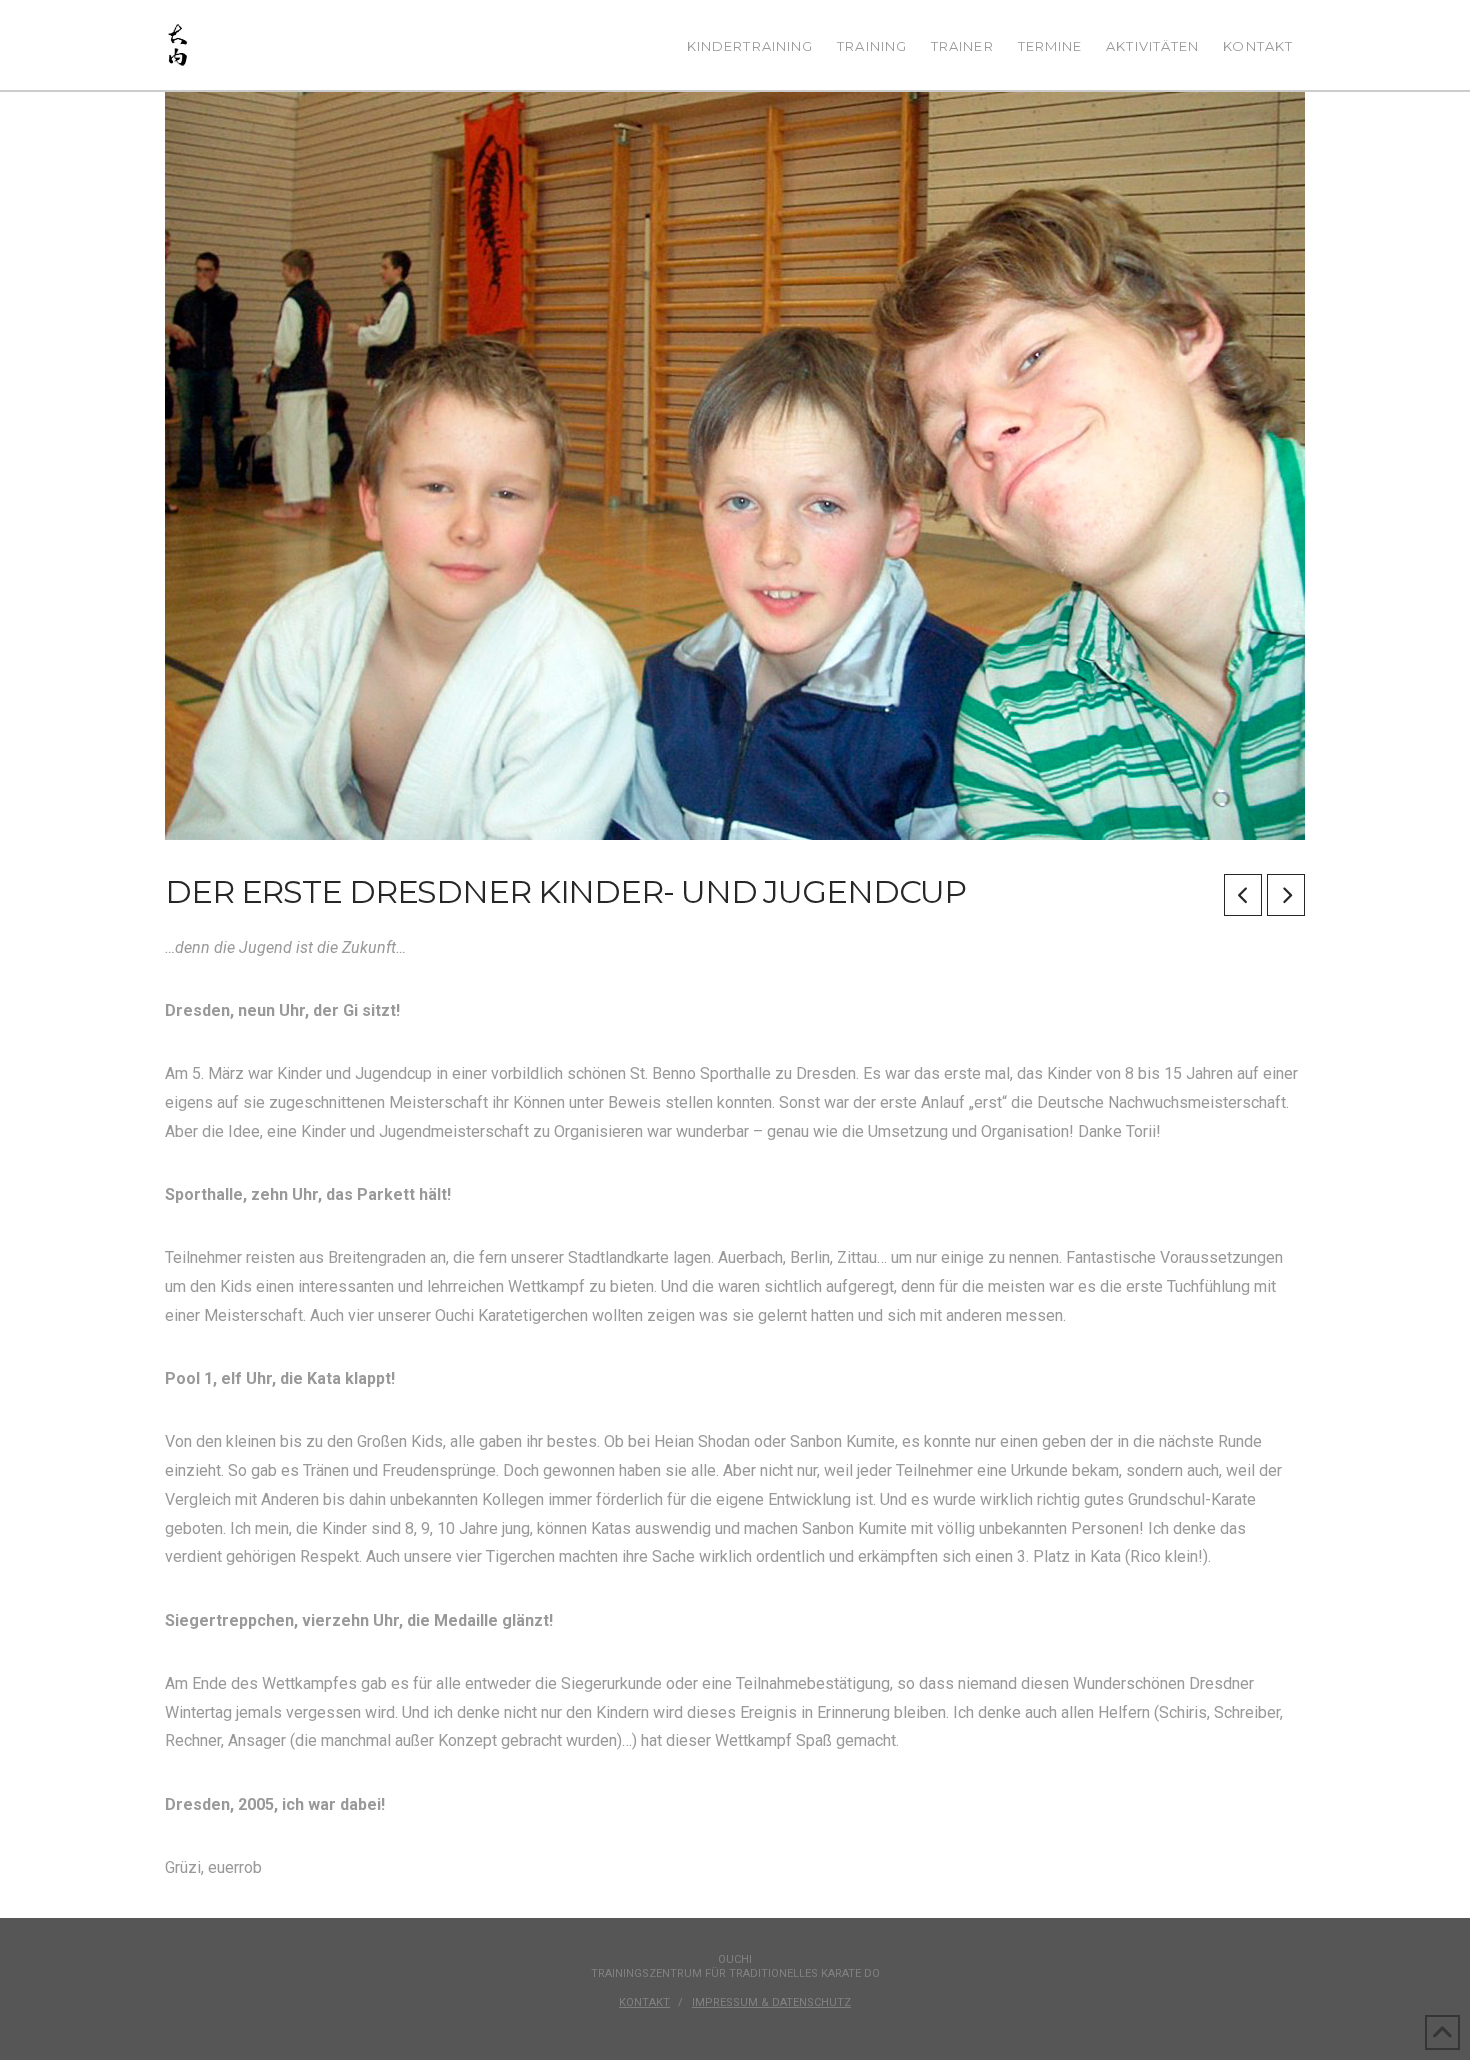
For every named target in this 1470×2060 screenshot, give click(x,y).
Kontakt (644, 2002)
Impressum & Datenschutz (771, 2002)
